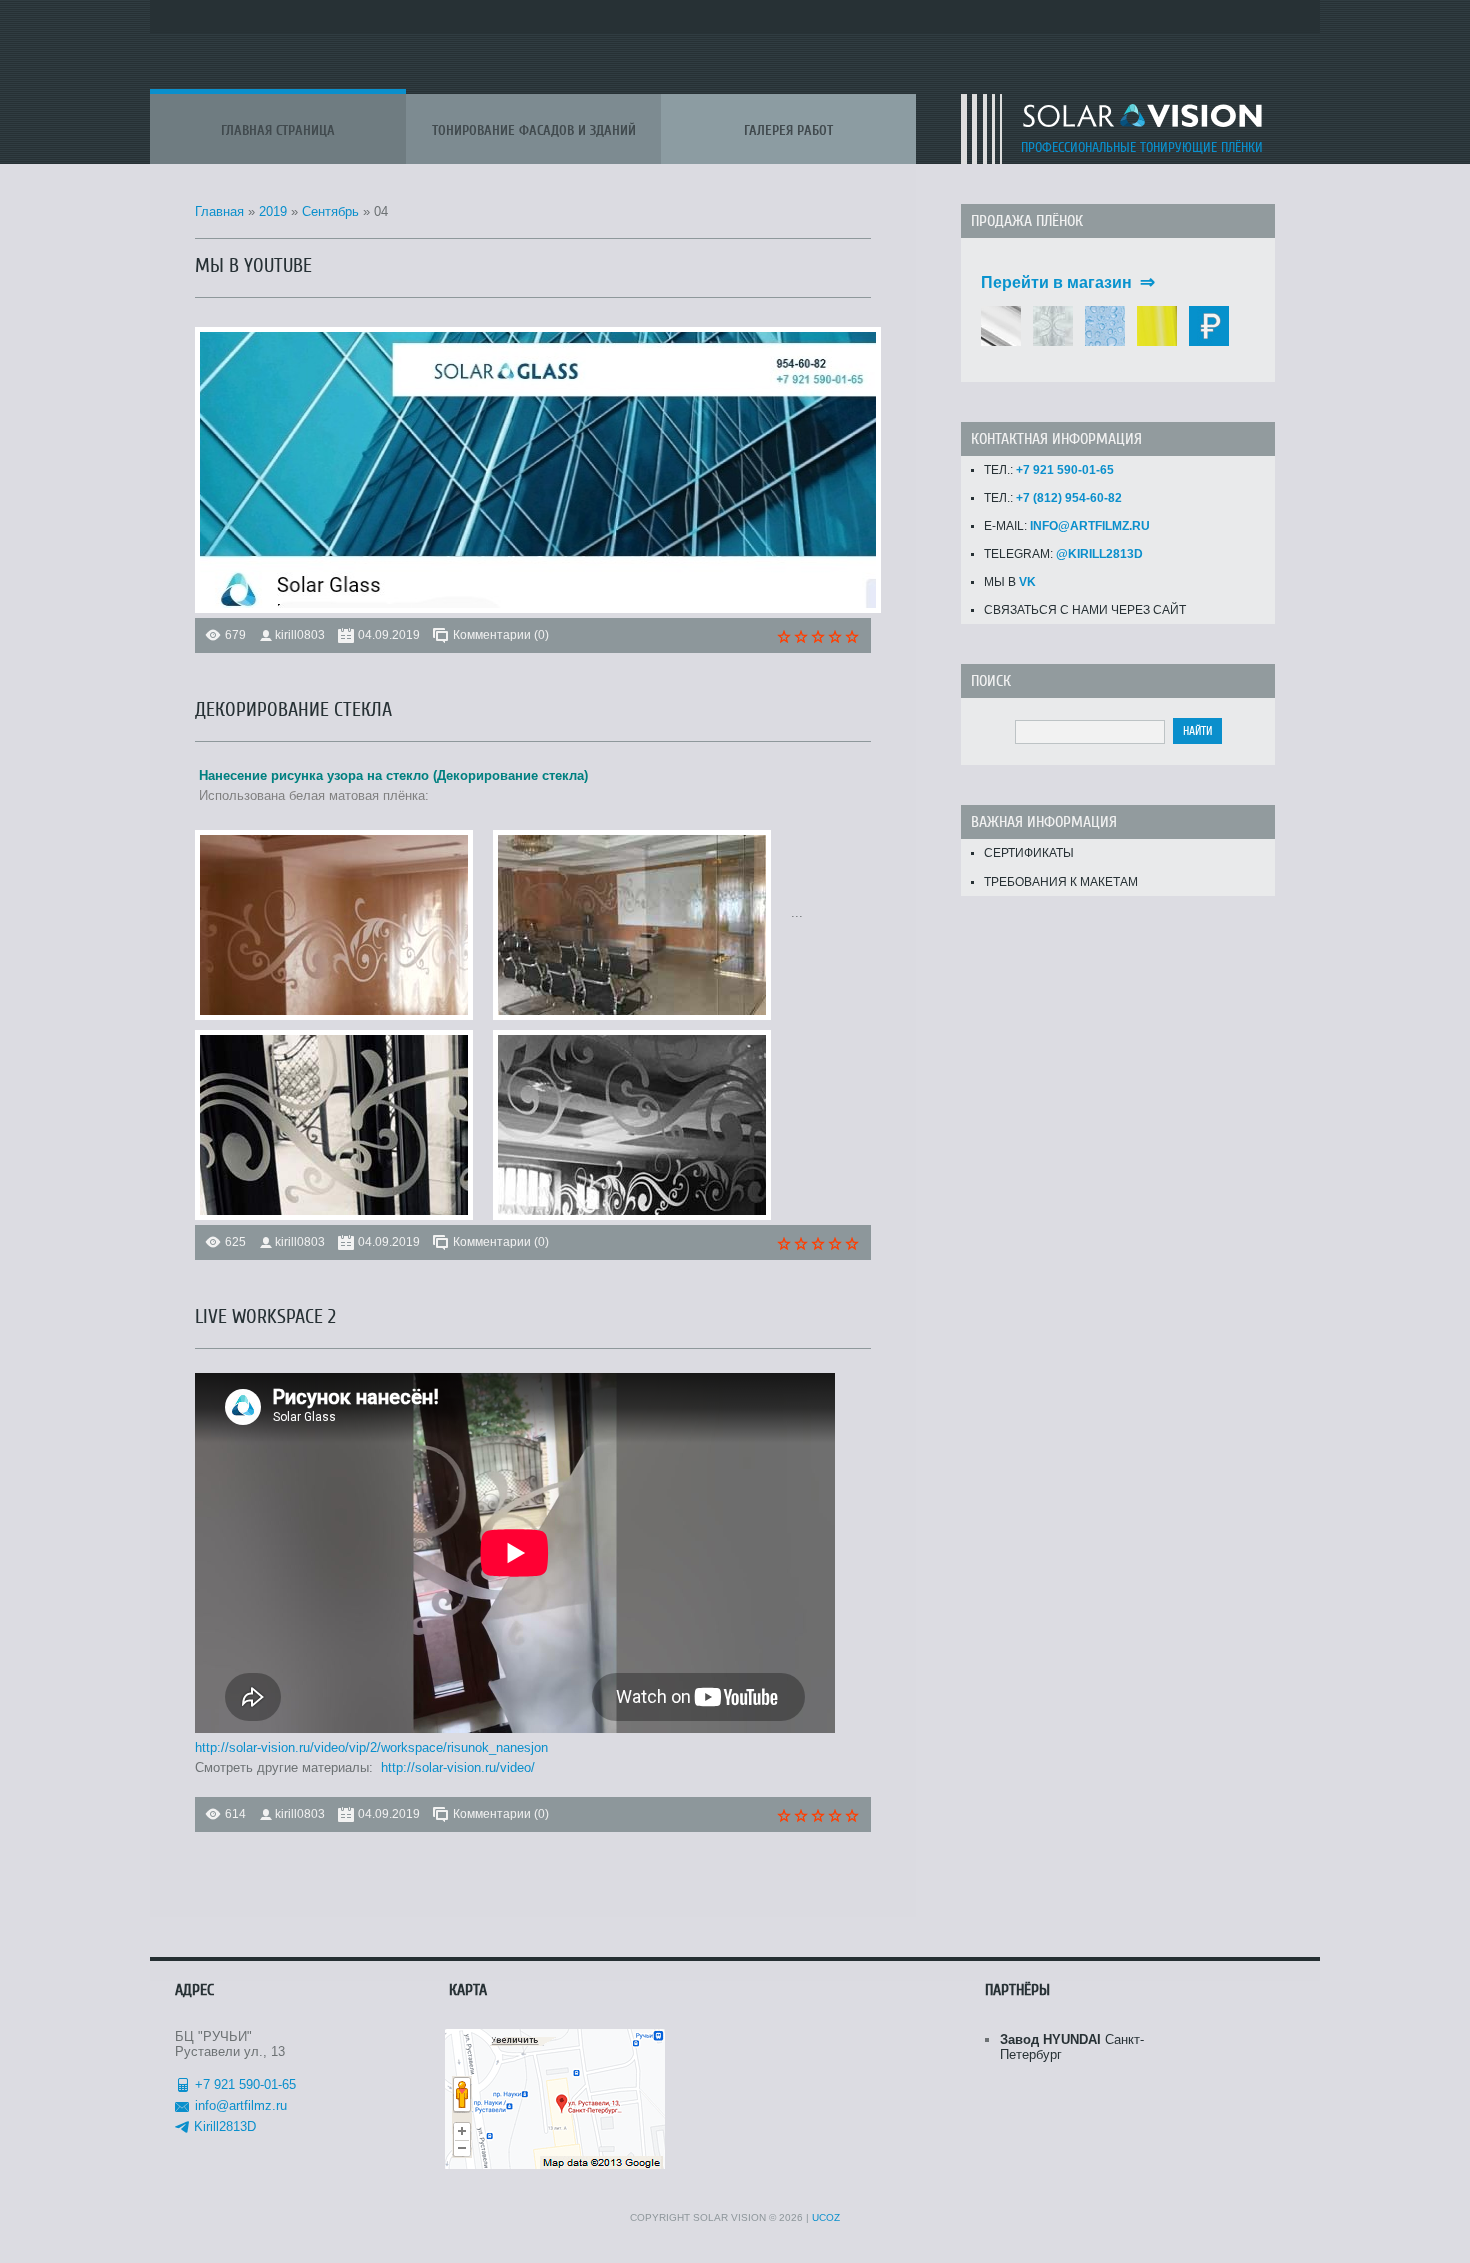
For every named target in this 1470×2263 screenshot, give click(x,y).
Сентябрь (330, 211)
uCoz (826, 2217)
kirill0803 (300, 635)
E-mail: (1067, 526)
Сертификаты (1029, 853)
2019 (273, 211)
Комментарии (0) (501, 635)
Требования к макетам (1061, 882)
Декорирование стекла (293, 709)
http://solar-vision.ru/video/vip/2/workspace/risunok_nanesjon (371, 1747)
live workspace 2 (265, 1316)
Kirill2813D (225, 2126)
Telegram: (1063, 554)
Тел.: (1049, 470)
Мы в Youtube (253, 265)
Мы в (1010, 582)
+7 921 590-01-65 (245, 2084)
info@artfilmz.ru (241, 2105)
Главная (219, 211)
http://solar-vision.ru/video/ (458, 1767)
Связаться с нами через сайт (1085, 610)
